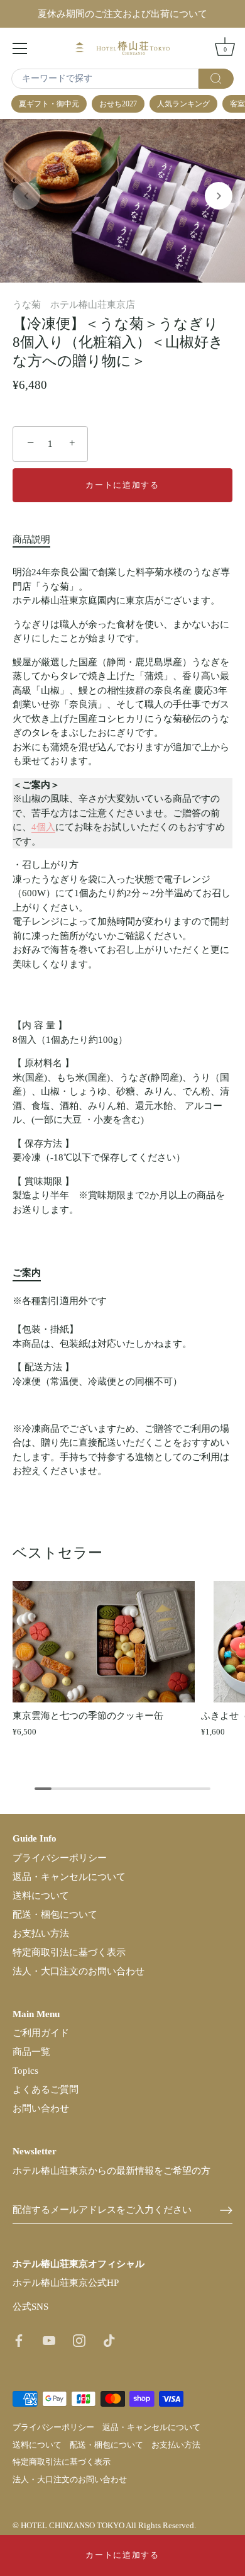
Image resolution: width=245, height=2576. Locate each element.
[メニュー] (20, 48)
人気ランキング (183, 104)
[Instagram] (79, 2339)
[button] (26, 196)
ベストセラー (57, 1553)
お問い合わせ (41, 2108)
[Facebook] (19, 2339)
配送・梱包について (55, 1915)
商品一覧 (31, 2052)
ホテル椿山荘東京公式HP (66, 2283)
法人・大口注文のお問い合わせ (79, 1971)
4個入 (43, 827)
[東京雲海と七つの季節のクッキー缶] (104, 1642)
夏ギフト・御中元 (49, 104)
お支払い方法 (41, 1933)
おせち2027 (118, 104)
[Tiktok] (109, 2339)
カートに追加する (122, 2555)
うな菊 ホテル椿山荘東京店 (74, 305)
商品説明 (31, 539)
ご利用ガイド (41, 2033)
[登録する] (226, 2210)
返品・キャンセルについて (69, 1877)
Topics (25, 2071)
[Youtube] (49, 2339)
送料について (41, 1896)
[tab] (38, 540)
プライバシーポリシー (60, 1858)
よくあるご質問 (46, 2089)
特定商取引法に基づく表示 (69, 1952)
